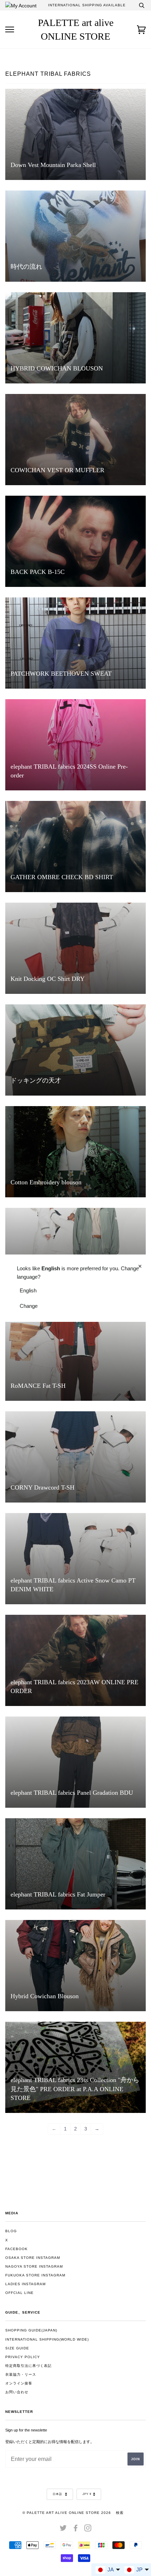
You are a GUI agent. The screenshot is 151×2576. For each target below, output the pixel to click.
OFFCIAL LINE (19, 2293)
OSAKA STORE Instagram (33, 2258)
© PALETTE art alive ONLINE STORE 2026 (67, 2513)
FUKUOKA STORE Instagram (35, 2275)
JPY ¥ (87, 2494)
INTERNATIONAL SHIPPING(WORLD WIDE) (47, 2339)
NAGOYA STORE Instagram (34, 2266)
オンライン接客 (19, 2383)
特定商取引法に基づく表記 (28, 2366)
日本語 (58, 2494)
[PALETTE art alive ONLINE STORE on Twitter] (63, 2530)
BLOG (11, 2231)
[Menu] (10, 30)
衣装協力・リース (21, 2374)
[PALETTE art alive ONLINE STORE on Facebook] (76, 2530)
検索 (120, 2513)
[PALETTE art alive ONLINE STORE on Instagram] (88, 2530)
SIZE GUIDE (17, 2348)
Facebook (17, 2249)
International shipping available (87, 5)
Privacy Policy (23, 2357)
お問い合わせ (17, 2392)
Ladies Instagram (25, 2284)
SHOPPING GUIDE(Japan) (31, 2330)
